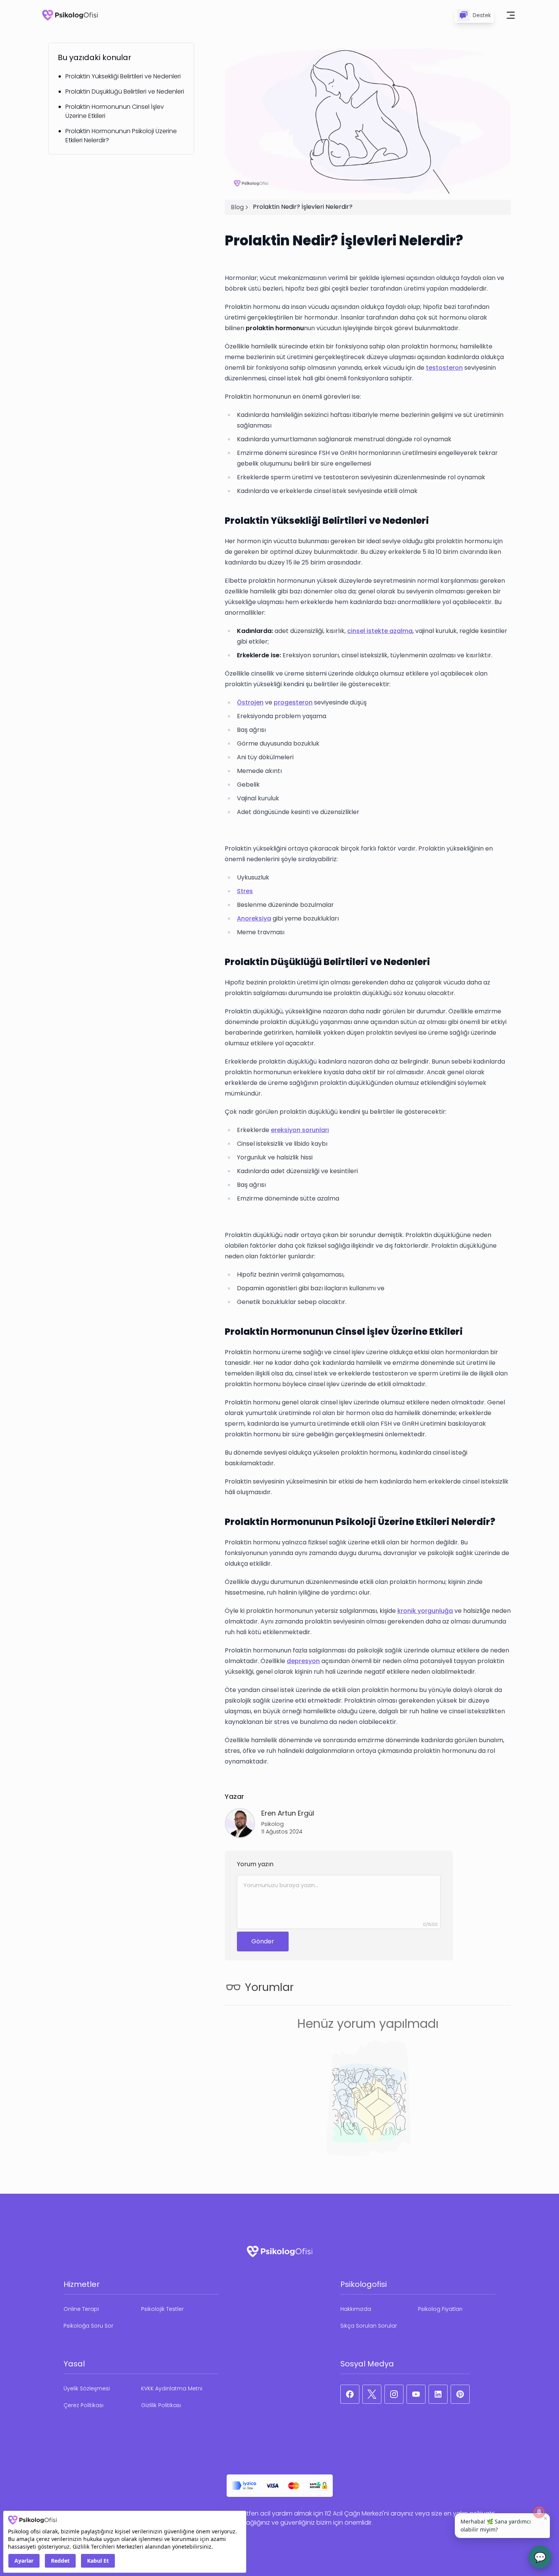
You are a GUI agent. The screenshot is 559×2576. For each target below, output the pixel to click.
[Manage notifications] (539, 2512)
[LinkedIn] (438, 2394)
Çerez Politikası (83, 2405)
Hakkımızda (356, 2309)
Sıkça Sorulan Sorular (369, 2326)
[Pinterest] (460, 2394)
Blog (237, 207)
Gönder (263, 1941)
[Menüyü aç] (511, 15)
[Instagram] (394, 2394)
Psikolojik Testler (162, 2309)
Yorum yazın (255, 1864)
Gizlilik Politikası (161, 2405)
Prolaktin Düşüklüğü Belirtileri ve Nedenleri (125, 91)
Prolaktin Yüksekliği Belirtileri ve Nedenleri (123, 76)
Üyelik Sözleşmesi (87, 2388)
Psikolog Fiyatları (440, 2309)
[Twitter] (372, 2394)
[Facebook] (350, 2394)
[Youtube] (416, 2394)
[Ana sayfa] (70, 15)
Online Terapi (81, 2309)
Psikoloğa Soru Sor (88, 2326)
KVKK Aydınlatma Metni (172, 2388)
